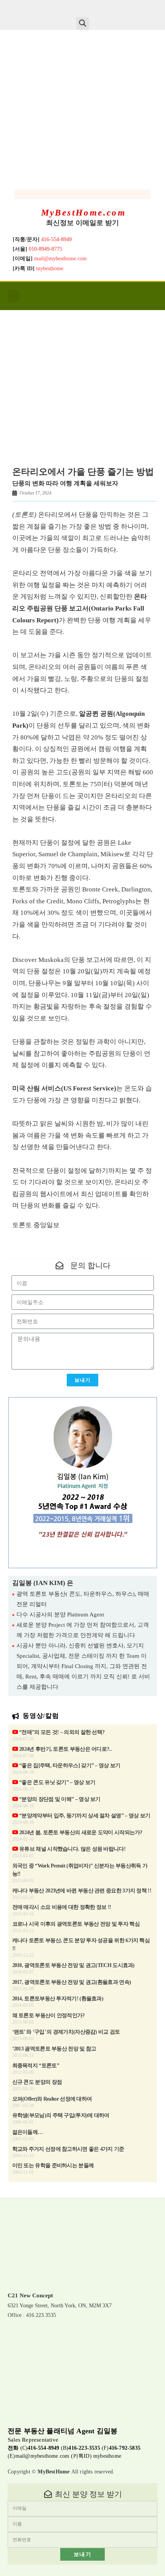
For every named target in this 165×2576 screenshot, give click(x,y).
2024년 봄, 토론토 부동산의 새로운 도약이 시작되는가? (80, 1832)
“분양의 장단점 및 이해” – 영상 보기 (59, 1799)
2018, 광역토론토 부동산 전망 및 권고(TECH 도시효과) (73, 1965)
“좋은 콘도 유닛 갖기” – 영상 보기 (57, 1782)
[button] (83, 24)
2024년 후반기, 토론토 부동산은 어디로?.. (65, 1749)
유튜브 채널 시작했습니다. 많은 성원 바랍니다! (72, 1849)
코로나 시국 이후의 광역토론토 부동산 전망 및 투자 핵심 (76, 1924)
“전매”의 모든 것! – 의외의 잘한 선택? (61, 1732)
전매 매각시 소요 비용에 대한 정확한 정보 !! (62, 1907)
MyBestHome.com (84, 213)
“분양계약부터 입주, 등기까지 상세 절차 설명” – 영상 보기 (84, 1816)
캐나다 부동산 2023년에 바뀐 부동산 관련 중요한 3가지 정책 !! (82, 1891)
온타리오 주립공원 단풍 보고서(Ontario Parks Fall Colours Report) (80, 608)
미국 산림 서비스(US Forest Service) (64, 1088)
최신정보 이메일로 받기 (82, 223)
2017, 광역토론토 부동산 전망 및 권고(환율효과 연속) (72, 1982)
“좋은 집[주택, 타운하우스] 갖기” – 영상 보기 (69, 1765)
